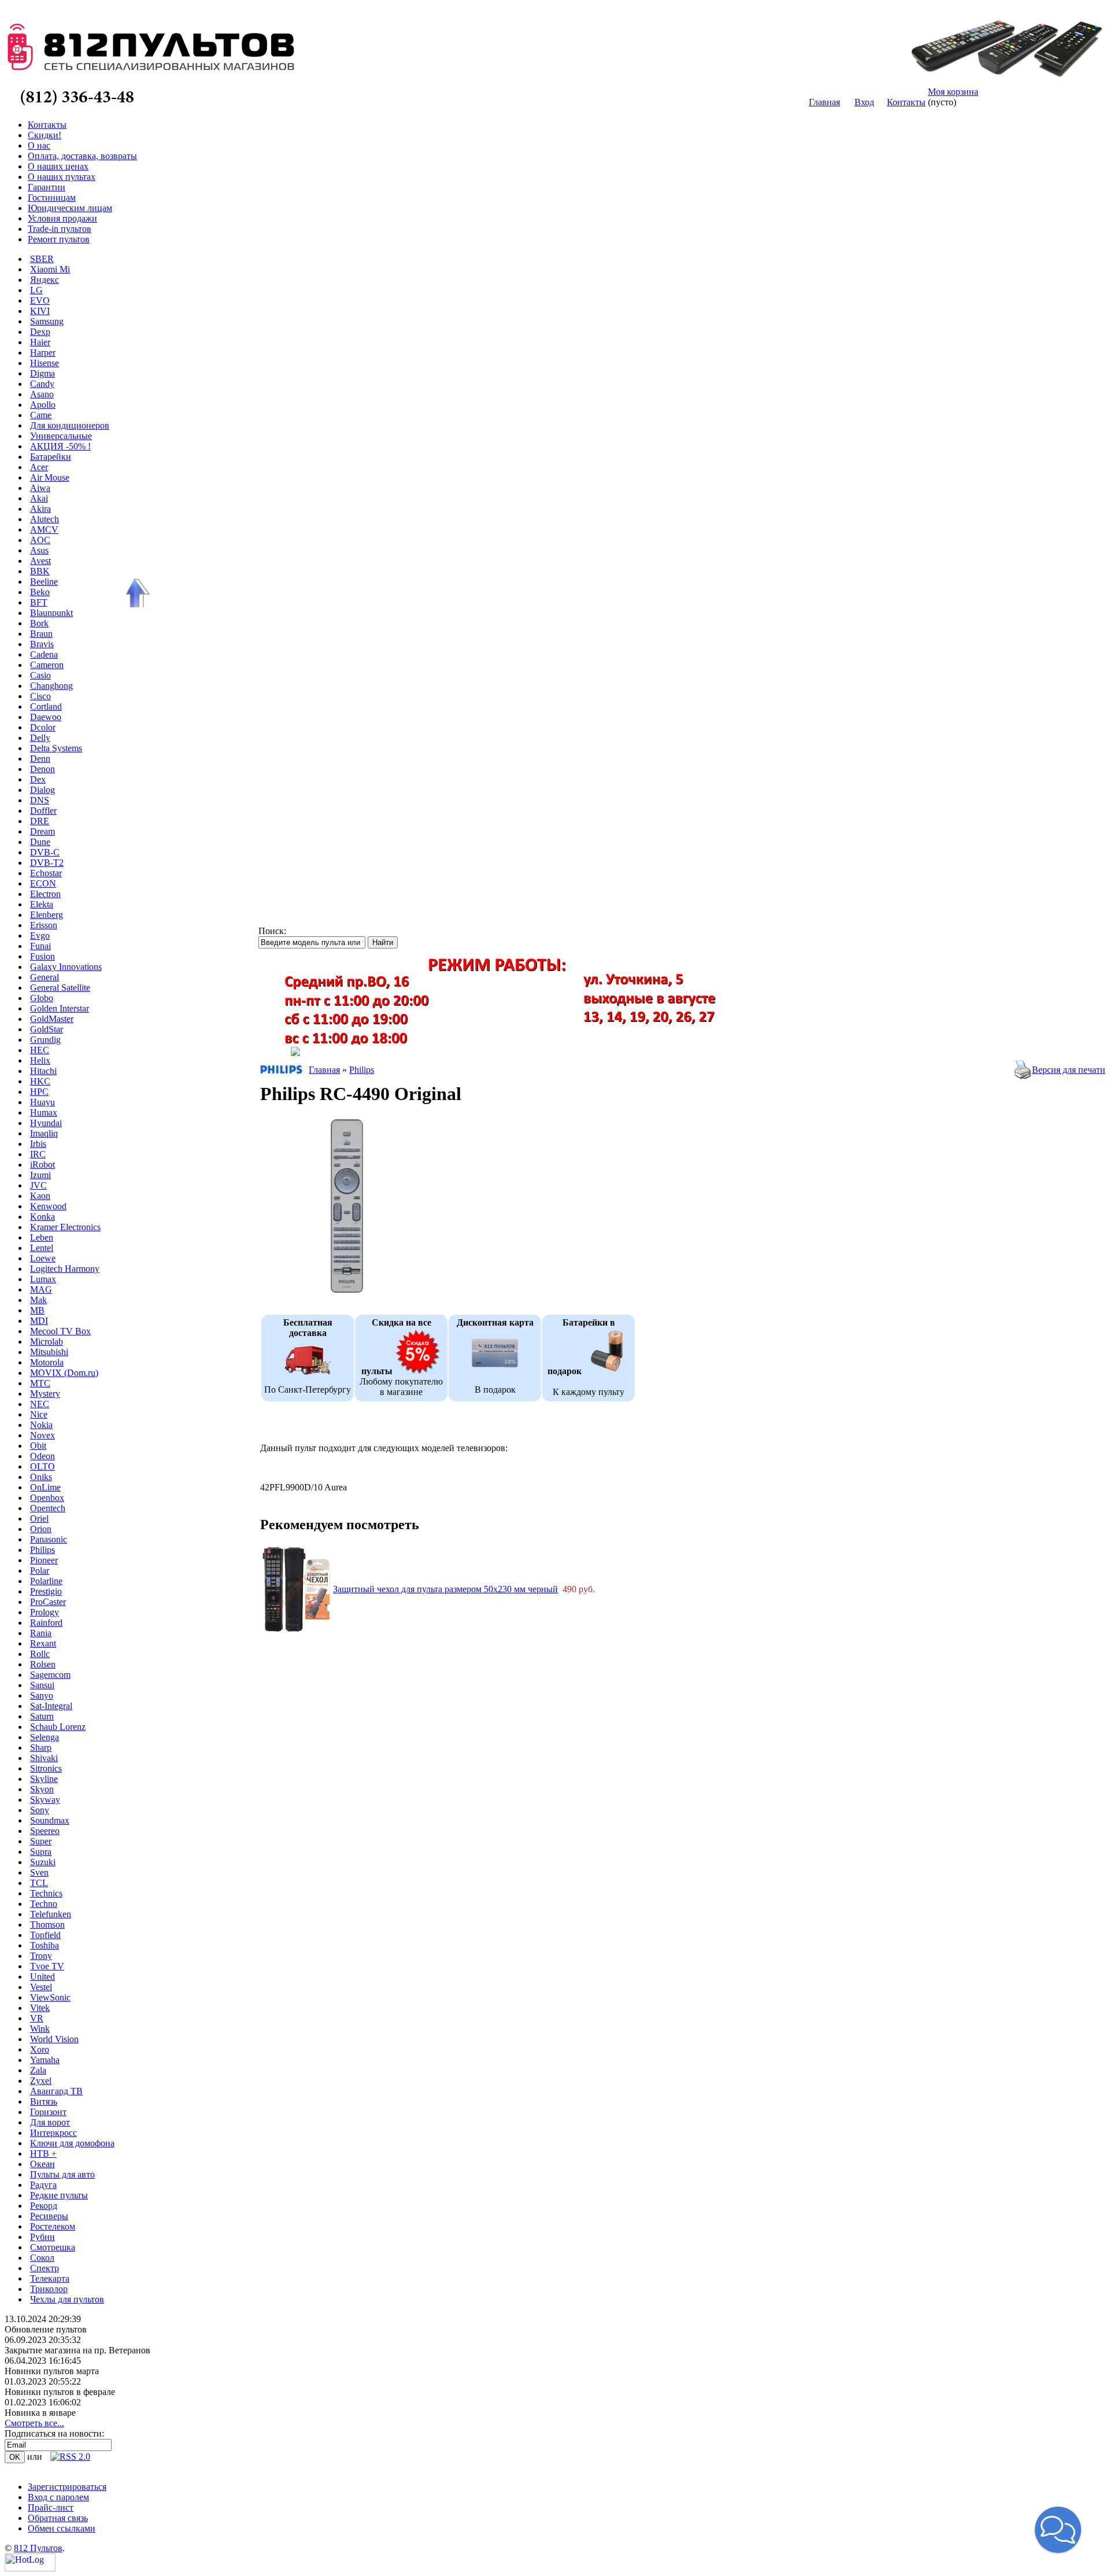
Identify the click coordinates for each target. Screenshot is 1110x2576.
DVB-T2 (47, 863)
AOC (40, 540)
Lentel (42, 1248)
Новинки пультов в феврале (60, 2392)
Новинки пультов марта (52, 2371)
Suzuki (43, 1862)
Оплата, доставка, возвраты (82, 156)
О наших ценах (58, 166)
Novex (42, 1435)
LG (36, 290)
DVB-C (45, 852)
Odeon (42, 1456)
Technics (46, 1893)
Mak (38, 1300)
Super (41, 1841)
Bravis (42, 644)
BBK (40, 571)
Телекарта (50, 2278)
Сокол (42, 2258)
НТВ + (43, 2154)
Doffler (43, 811)
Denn (40, 759)
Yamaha (45, 2060)
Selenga (45, 1737)
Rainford (46, 1623)
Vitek (40, 2008)
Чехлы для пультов (67, 2299)
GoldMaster (52, 1019)
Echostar (46, 873)
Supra (41, 1852)
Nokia (41, 1425)
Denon (42, 769)
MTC (40, 1383)
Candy (42, 384)
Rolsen (43, 1664)
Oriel (39, 1518)
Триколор (49, 2289)
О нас (39, 145)
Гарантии (47, 187)
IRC (38, 1154)
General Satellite (60, 988)
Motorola (47, 1362)
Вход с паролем (58, 2497)
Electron (45, 894)
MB (37, 1310)
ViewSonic (50, 1997)
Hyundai (46, 1123)
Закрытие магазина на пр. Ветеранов (77, 2350)
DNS (40, 800)
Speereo (45, 1831)
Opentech (48, 1508)
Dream (42, 831)
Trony (41, 1956)
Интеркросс (53, 2133)
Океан (42, 2164)
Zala (38, 2070)
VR (37, 2018)
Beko (40, 592)
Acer (39, 467)
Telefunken (51, 1914)
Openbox (47, 1498)
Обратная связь (58, 2518)
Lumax (43, 1279)
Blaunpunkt (51, 613)
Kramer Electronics (65, 1227)
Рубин (42, 2237)
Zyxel (41, 2081)
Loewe (43, 1258)
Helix (40, 1060)
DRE (40, 821)
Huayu (42, 1102)
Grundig (45, 1040)
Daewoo (46, 717)
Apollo (43, 405)
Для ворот (50, 2122)
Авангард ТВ (56, 2091)
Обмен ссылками (62, 2528)
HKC (40, 1081)
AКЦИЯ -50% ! (60, 446)
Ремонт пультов (59, 239)
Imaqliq (44, 1133)
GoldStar (47, 1029)
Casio (40, 675)
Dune (40, 842)
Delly (40, 738)
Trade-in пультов (60, 229)
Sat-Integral (51, 1706)
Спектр (45, 2268)
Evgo (40, 935)
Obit (38, 1446)
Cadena (44, 654)
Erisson (44, 925)
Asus (39, 550)
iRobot (42, 1165)
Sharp (41, 1748)
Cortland (46, 706)
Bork (39, 623)
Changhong (51, 686)
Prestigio (46, 1591)
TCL (39, 1883)
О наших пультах (62, 177)
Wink (40, 2029)
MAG (41, 1289)
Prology (45, 1612)
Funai (40, 946)
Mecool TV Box (60, 1331)
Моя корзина (953, 92)
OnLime (45, 1487)
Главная (824, 102)
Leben (42, 1237)
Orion (41, 1529)
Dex (38, 779)
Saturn (42, 1716)
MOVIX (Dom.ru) (64, 1373)
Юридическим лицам (70, 208)
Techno (44, 1904)
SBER (42, 259)
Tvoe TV (47, 1966)
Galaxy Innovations (66, 967)
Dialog (42, 790)
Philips (42, 1550)
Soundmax (50, 1820)
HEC (40, 1050)
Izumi (40, 1175)
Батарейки (51, 457)
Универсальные (61, 436)
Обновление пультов (46, 2329)
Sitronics (46, 1768)
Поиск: (272, 931)
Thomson (47, 1924)
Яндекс (45, 280)
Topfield (45, 1935)
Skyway (45, 1800)
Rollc (40, 1654)
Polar (40, 1571)
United (42, 1977)
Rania (41, 1633)
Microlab (47, 1341)
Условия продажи (62, 218)
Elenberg (47, 915)
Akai (39, 498)
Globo (42, 998)
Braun (41, 634)
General (45, 977)
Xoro (40, 2049)
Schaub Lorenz (58, 1727)
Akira (40, 509)
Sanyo (42, 1695)
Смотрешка (53, 2247)
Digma (42, 373)
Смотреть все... (34, 2423)
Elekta (42, 904)
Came (41, 415)
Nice (39, 1414)
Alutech (45, 519)
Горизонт (48, 2112)
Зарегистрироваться (67, 2487)
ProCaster (48, 1602)
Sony (40, 1810)
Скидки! (45, 135)
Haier (40, 342)
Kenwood (48, 1206)
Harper (43, 353)
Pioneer (44, 1560)
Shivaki (44, 1758)
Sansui (42, 1685)
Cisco (40, 696)
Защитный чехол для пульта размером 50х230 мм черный (445, 1589)
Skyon (42, 1789)
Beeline (44, 582)
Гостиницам (52, 198)
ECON (43, 883)
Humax (44, 1112)
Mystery (45, 1394)
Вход (864, 102)
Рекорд (44, 2206)
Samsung (47, 321)
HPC (39, 1092)
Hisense (45, 363)
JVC (38, 1185)
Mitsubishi (49, 1352)
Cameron (47, 665)
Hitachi (43, 1071)
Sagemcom (50, 1675)
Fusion (42, 956)
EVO (40, 300)
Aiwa (40, 488)
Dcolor (43, 727)
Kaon (40, 1196)
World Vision (54, 2039)
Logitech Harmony (65, 1269)
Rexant (43, 1643)
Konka (42, 1217)
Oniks (41, 1477)
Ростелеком (53, 2226)
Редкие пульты (59, 2195)
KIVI (40, 311)
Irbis (38, 1144)
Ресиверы (49, 2216)
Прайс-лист (51, 2507)
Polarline (46, 1581)
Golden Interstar (60, 1008)
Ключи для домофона (72, 2143)
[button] (1058, 2530)
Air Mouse (50, 477)
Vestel (41, 1987)
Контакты (906, 102)
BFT (39, 602)
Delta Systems (56, 748)
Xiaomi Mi (50, 269)
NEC (40, 1404)
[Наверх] (136, 593)
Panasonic (49, 1539)
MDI (39, 1321)
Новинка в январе (40, 2413)
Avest (40, 561)
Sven (39, 1872)
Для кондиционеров (70, 425)
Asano (42, 394)
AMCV (44, 529)
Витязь (44, 2101)
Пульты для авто (62, 2174)
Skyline (44, 1779)
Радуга (43, 2185)
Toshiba (45, 1945)
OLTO (42, 1466)
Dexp (40, 332)
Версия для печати (1069, 1070)
